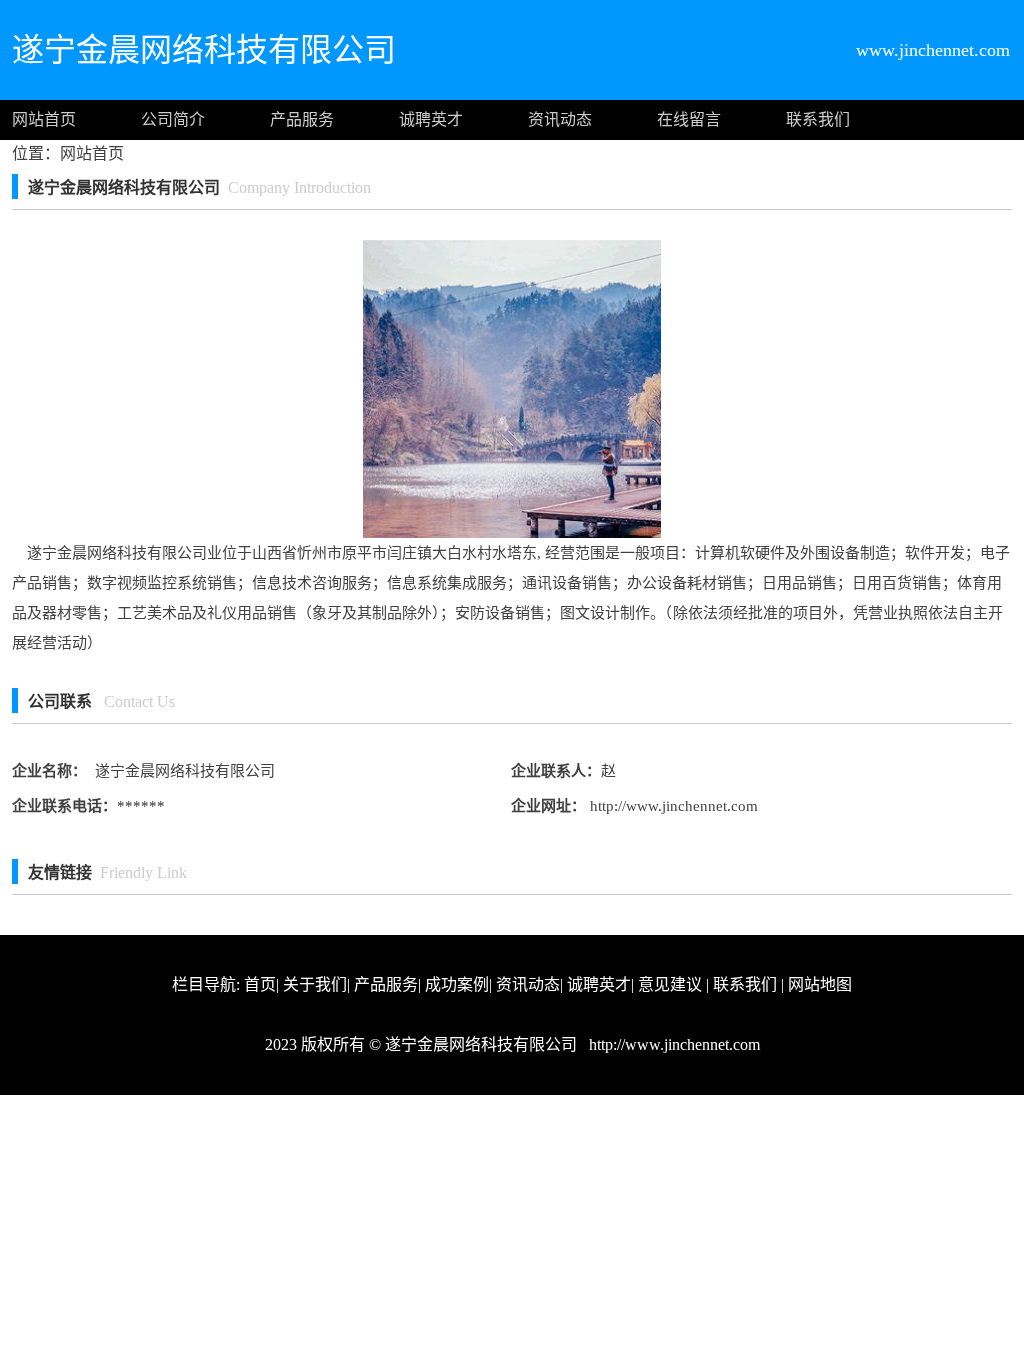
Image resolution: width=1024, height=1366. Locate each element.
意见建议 (670, 984)
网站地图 (820, 984)
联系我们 (818, 119)
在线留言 (689, 119)
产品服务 (302, 119)
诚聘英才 (431, 119)
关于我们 (315, 984)
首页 (260, 984)
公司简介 (173, 119)
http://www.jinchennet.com (672, 806)
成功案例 (457, 984)
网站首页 (44, 119)
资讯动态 (560, 119)
